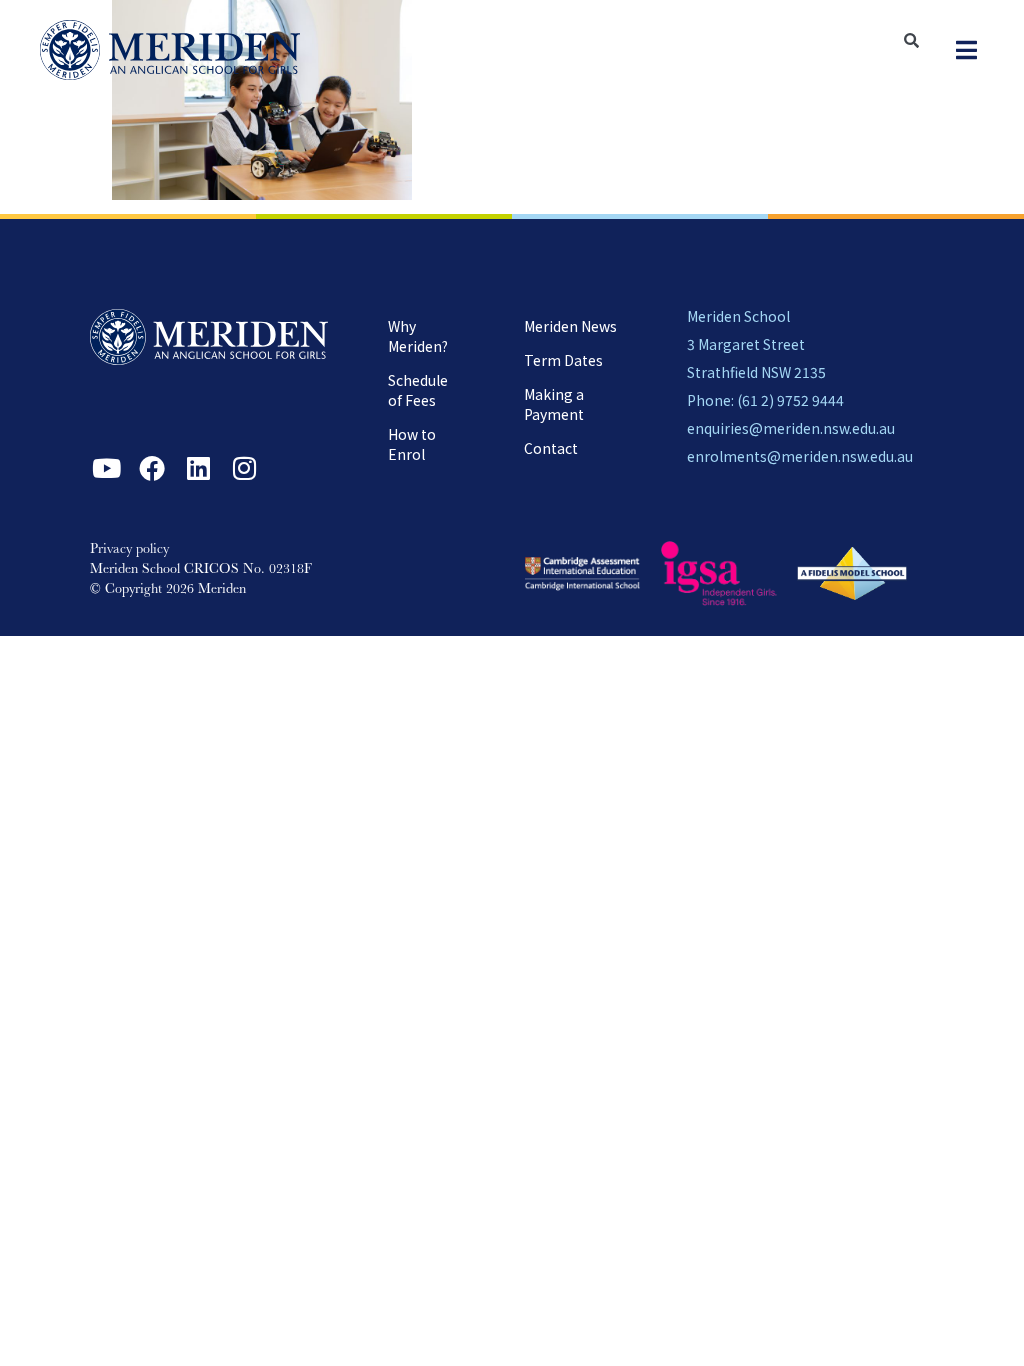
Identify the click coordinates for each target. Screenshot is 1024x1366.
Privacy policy (129, 550)
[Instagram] (244, 468)
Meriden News (570, 326)
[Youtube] (106, 468)
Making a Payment (554, 404)
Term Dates (563, 360)
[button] (966, 50)
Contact (551, 448)
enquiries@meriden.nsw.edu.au (791, 428)
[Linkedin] (198, 468)
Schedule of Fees (418, 390)
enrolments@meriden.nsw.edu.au (800, 456)
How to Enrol (412, 444)
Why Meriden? (418, 336)
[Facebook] (152, 468)
